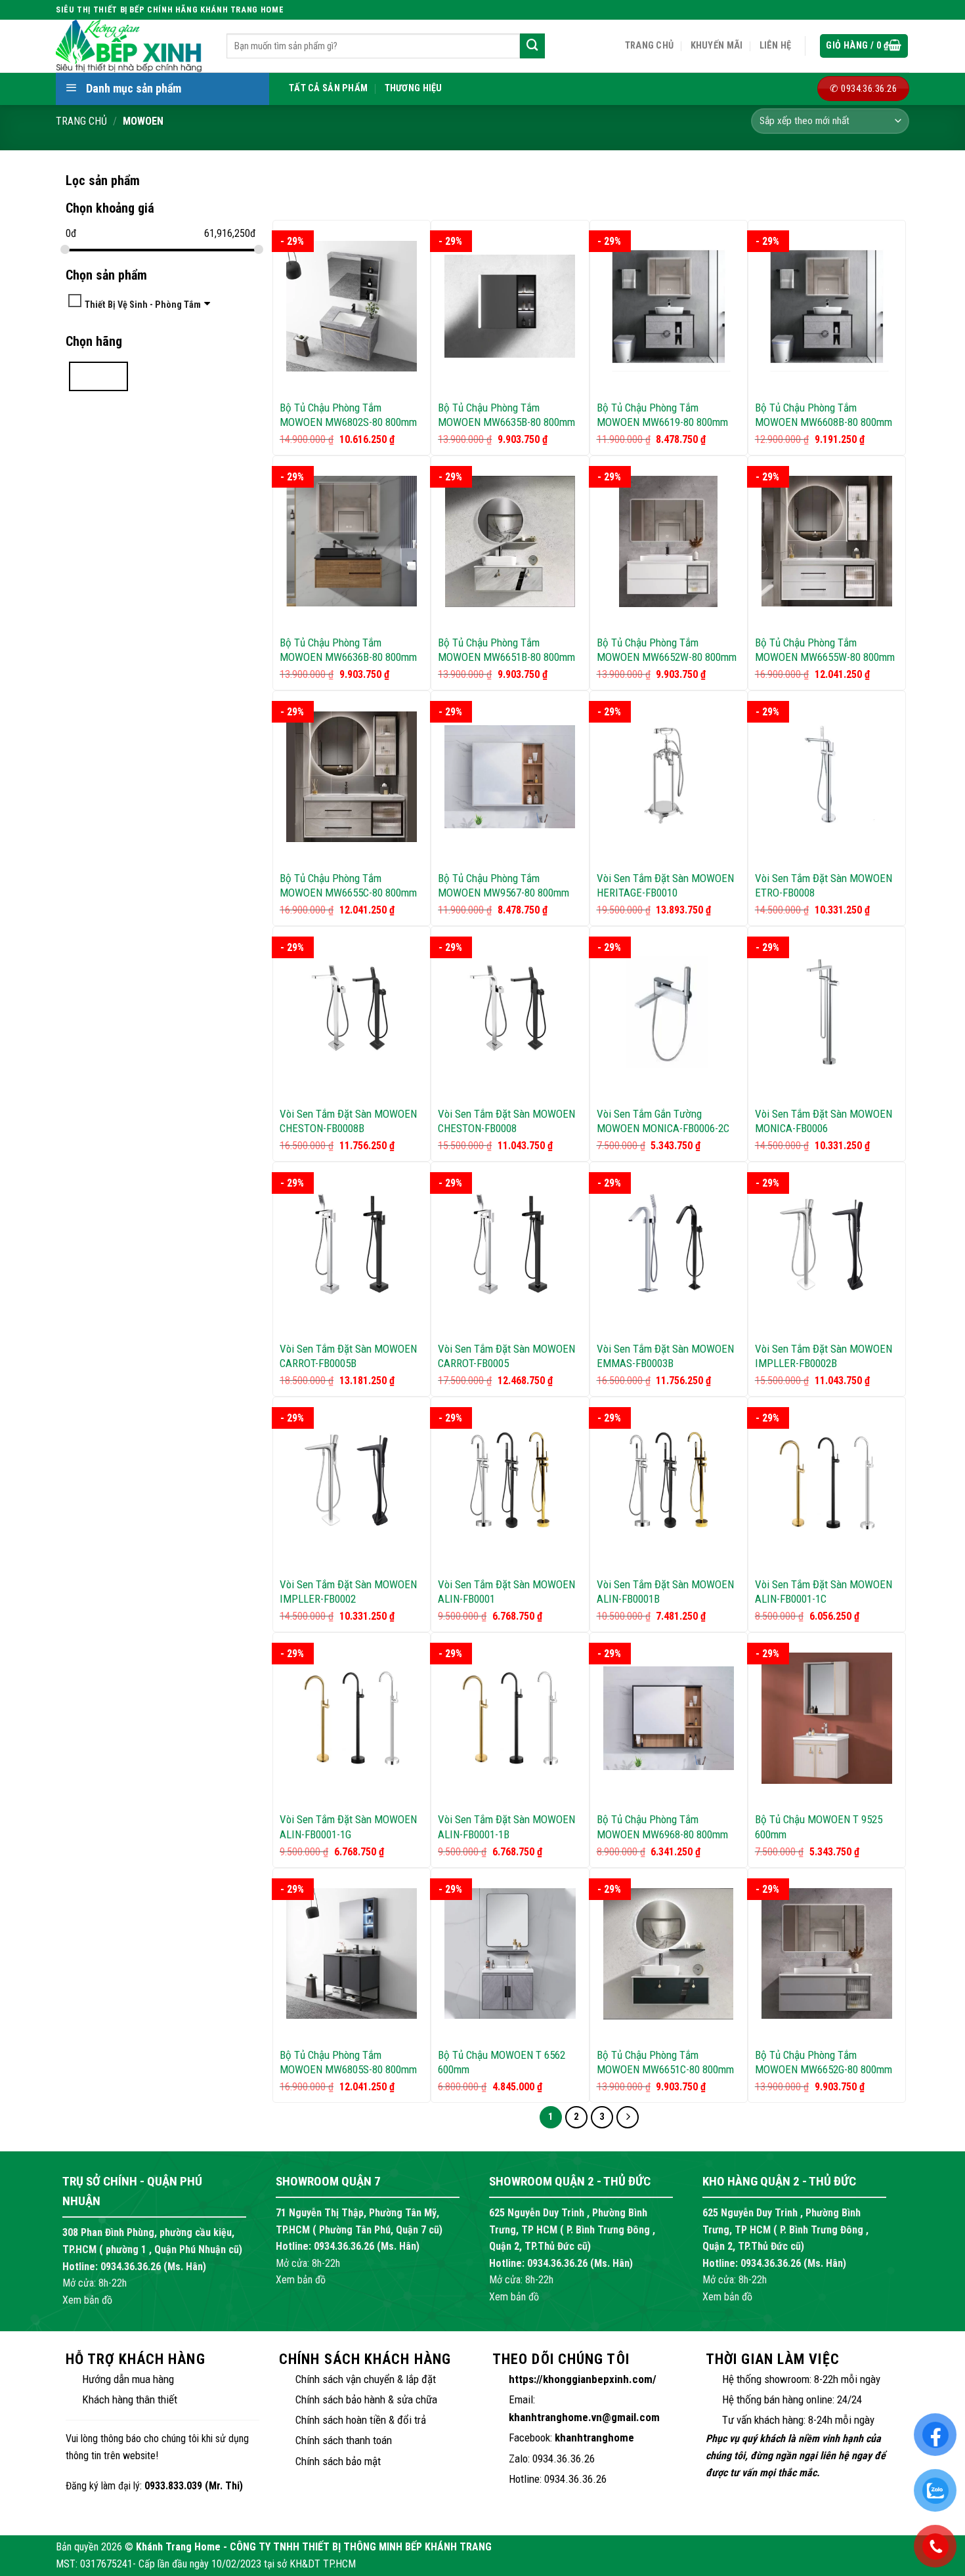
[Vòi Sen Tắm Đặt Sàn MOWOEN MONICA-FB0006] (827, 1012)
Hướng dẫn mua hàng (128, 2379)
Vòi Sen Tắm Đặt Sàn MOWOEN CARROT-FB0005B (348, 1356)
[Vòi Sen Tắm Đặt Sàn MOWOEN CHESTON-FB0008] (510, 1012)
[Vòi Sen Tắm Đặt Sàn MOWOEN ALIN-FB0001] (510, 1483)
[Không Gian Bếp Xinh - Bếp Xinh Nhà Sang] (131, 46)
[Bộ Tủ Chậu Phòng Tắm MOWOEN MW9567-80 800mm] (510, 777)
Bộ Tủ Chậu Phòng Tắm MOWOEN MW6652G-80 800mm (824, 2062)
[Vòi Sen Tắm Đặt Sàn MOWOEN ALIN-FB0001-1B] (510, 1718)
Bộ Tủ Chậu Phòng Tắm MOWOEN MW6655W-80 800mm (825, 650)
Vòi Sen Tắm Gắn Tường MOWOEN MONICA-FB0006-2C (663, 1121)
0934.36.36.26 (131, 2267)
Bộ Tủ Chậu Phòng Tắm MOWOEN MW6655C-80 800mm (348, 885)
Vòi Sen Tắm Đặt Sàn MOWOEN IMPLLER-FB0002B (824, 1356)
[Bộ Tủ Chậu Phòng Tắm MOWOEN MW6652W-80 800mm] (669, 541)
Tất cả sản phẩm (328, 88)
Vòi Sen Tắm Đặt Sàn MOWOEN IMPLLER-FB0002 (348, 1592)
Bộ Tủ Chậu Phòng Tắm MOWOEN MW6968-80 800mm (662, 1826)
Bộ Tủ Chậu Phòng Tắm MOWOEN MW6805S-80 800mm (348, 2062)
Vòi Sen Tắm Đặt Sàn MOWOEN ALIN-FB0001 (506, 1592)
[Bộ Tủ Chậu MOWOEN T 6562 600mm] (510, 1953)
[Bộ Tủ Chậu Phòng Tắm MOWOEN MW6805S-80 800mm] (352, 1953)
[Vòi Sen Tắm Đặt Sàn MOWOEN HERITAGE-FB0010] (669, 777)
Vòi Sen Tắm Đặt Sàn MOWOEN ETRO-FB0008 (824, 885)
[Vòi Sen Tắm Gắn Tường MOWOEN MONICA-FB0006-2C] (669, 1012)
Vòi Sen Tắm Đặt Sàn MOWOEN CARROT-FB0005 (506, 1356)
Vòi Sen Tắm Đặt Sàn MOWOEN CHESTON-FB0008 (506, 1121)
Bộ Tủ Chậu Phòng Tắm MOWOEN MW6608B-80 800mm (824, 415)
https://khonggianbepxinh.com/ (583, 2379)
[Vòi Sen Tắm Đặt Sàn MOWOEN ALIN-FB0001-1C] (827, 1483)
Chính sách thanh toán (344, 2440)
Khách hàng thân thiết (130, 2399)
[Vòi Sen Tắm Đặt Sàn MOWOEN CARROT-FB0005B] (352, 1247)
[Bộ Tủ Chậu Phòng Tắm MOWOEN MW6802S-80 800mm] (352, 306)
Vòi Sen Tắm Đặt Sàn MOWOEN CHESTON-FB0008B (348, 1121)
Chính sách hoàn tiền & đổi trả (361, 2420)
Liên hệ (776, 46)
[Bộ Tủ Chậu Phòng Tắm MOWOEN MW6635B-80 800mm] (510, 306)
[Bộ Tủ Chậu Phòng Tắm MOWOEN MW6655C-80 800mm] (352, 777)
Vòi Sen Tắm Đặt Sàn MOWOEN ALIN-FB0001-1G (348, 1826)
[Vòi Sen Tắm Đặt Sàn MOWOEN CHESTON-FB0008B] (352, 1012)
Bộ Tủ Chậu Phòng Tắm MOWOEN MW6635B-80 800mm (506, 415)
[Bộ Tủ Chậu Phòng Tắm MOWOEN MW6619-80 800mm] (669, 306)
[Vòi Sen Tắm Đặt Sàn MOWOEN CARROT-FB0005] (510, 1247)
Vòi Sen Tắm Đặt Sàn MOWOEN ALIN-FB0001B (665, 1592)
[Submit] (532, 46)
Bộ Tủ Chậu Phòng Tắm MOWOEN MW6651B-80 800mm (506, 650)
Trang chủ (650, 46)
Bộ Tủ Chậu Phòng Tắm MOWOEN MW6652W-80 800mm (667, 650)
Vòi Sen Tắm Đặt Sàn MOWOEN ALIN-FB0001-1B (506, 1826)
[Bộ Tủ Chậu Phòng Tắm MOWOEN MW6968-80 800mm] (669, 1718)
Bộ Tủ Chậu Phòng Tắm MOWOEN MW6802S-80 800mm (348, 415)
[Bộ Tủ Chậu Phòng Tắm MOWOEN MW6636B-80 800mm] (352, 541)
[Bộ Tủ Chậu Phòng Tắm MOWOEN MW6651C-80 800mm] (669, 1954)
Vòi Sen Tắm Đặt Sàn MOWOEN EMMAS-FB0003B (665, 1356)
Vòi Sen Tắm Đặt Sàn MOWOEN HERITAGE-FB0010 (665, 885)
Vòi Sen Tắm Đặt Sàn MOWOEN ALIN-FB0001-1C (824, 1592)
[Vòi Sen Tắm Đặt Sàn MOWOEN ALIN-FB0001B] (669, 1483)
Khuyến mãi (717, 46)
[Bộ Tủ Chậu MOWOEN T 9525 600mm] (827, 1718)
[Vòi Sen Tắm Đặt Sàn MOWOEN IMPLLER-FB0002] (352, 1483)
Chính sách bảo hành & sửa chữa (366, 2399)
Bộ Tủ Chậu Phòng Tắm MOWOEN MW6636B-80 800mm (348, 650)
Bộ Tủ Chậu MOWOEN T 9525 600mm (819, 1826)
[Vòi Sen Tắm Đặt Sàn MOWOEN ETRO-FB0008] (827, 777)
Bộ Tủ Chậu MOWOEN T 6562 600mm (502, 2062)
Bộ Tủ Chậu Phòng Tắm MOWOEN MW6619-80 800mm (662, 415)
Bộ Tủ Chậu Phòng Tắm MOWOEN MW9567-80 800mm (504, 885)
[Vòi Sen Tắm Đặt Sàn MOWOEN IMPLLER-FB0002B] (827, 1247)
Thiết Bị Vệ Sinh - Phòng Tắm (143, 304)
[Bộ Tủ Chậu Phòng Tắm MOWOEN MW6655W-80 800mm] (827, 541)
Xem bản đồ (87, 2300)
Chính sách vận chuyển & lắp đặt (366, 2379)
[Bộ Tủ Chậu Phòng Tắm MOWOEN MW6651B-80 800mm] (510, 541)
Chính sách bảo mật (338, 2461)
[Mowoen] (98, 376)
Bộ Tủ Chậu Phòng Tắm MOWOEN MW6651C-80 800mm (665, 2062)
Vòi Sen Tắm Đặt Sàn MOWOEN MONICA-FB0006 (824, 1121)
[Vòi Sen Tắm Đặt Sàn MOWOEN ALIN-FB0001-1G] (352, 1718)
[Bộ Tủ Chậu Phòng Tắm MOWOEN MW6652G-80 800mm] (827, 1953)
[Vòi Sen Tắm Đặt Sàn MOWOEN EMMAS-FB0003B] (669, 1247)
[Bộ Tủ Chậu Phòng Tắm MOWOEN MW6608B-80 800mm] (827, 306)
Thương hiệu (414, 88)
